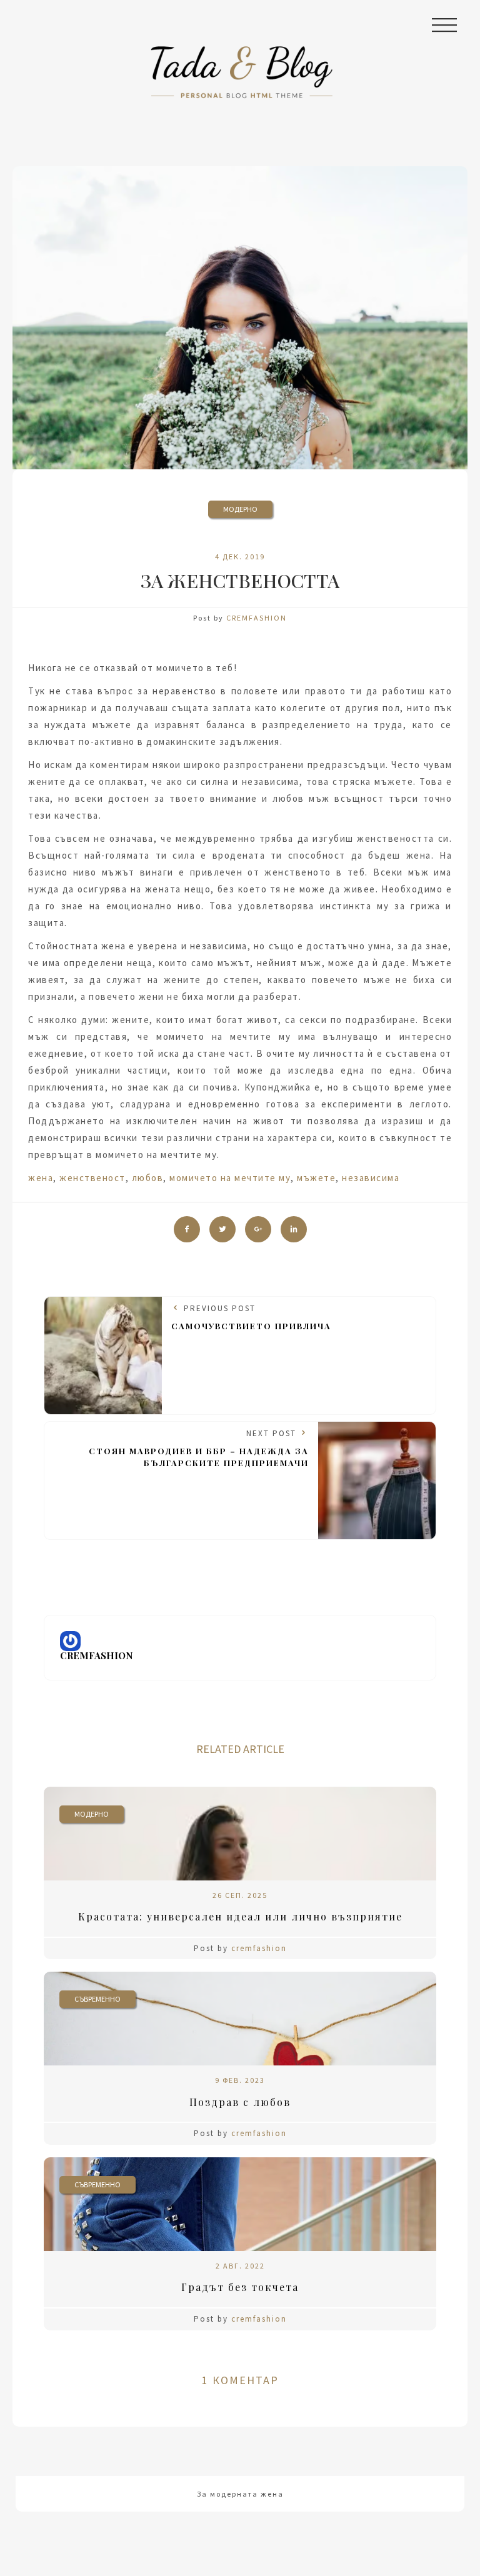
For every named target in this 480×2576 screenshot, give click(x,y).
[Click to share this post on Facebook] (187, 1229)
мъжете (316, 1178)
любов (148, 1178)
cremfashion (257, 618)
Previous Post (251, 1317)
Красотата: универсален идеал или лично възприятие (240, 1916)
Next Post (199, 1448)
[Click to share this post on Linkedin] (294, 1229)
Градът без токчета (240, 2287)
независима (371, 1178)
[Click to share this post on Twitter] (222, 1229)
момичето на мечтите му (230, 1178)
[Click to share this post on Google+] (258, 1229)
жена (41, 1178)
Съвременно (97, 1999)
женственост (92, 1178)
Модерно (240, 509)
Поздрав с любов (240, 2102)
